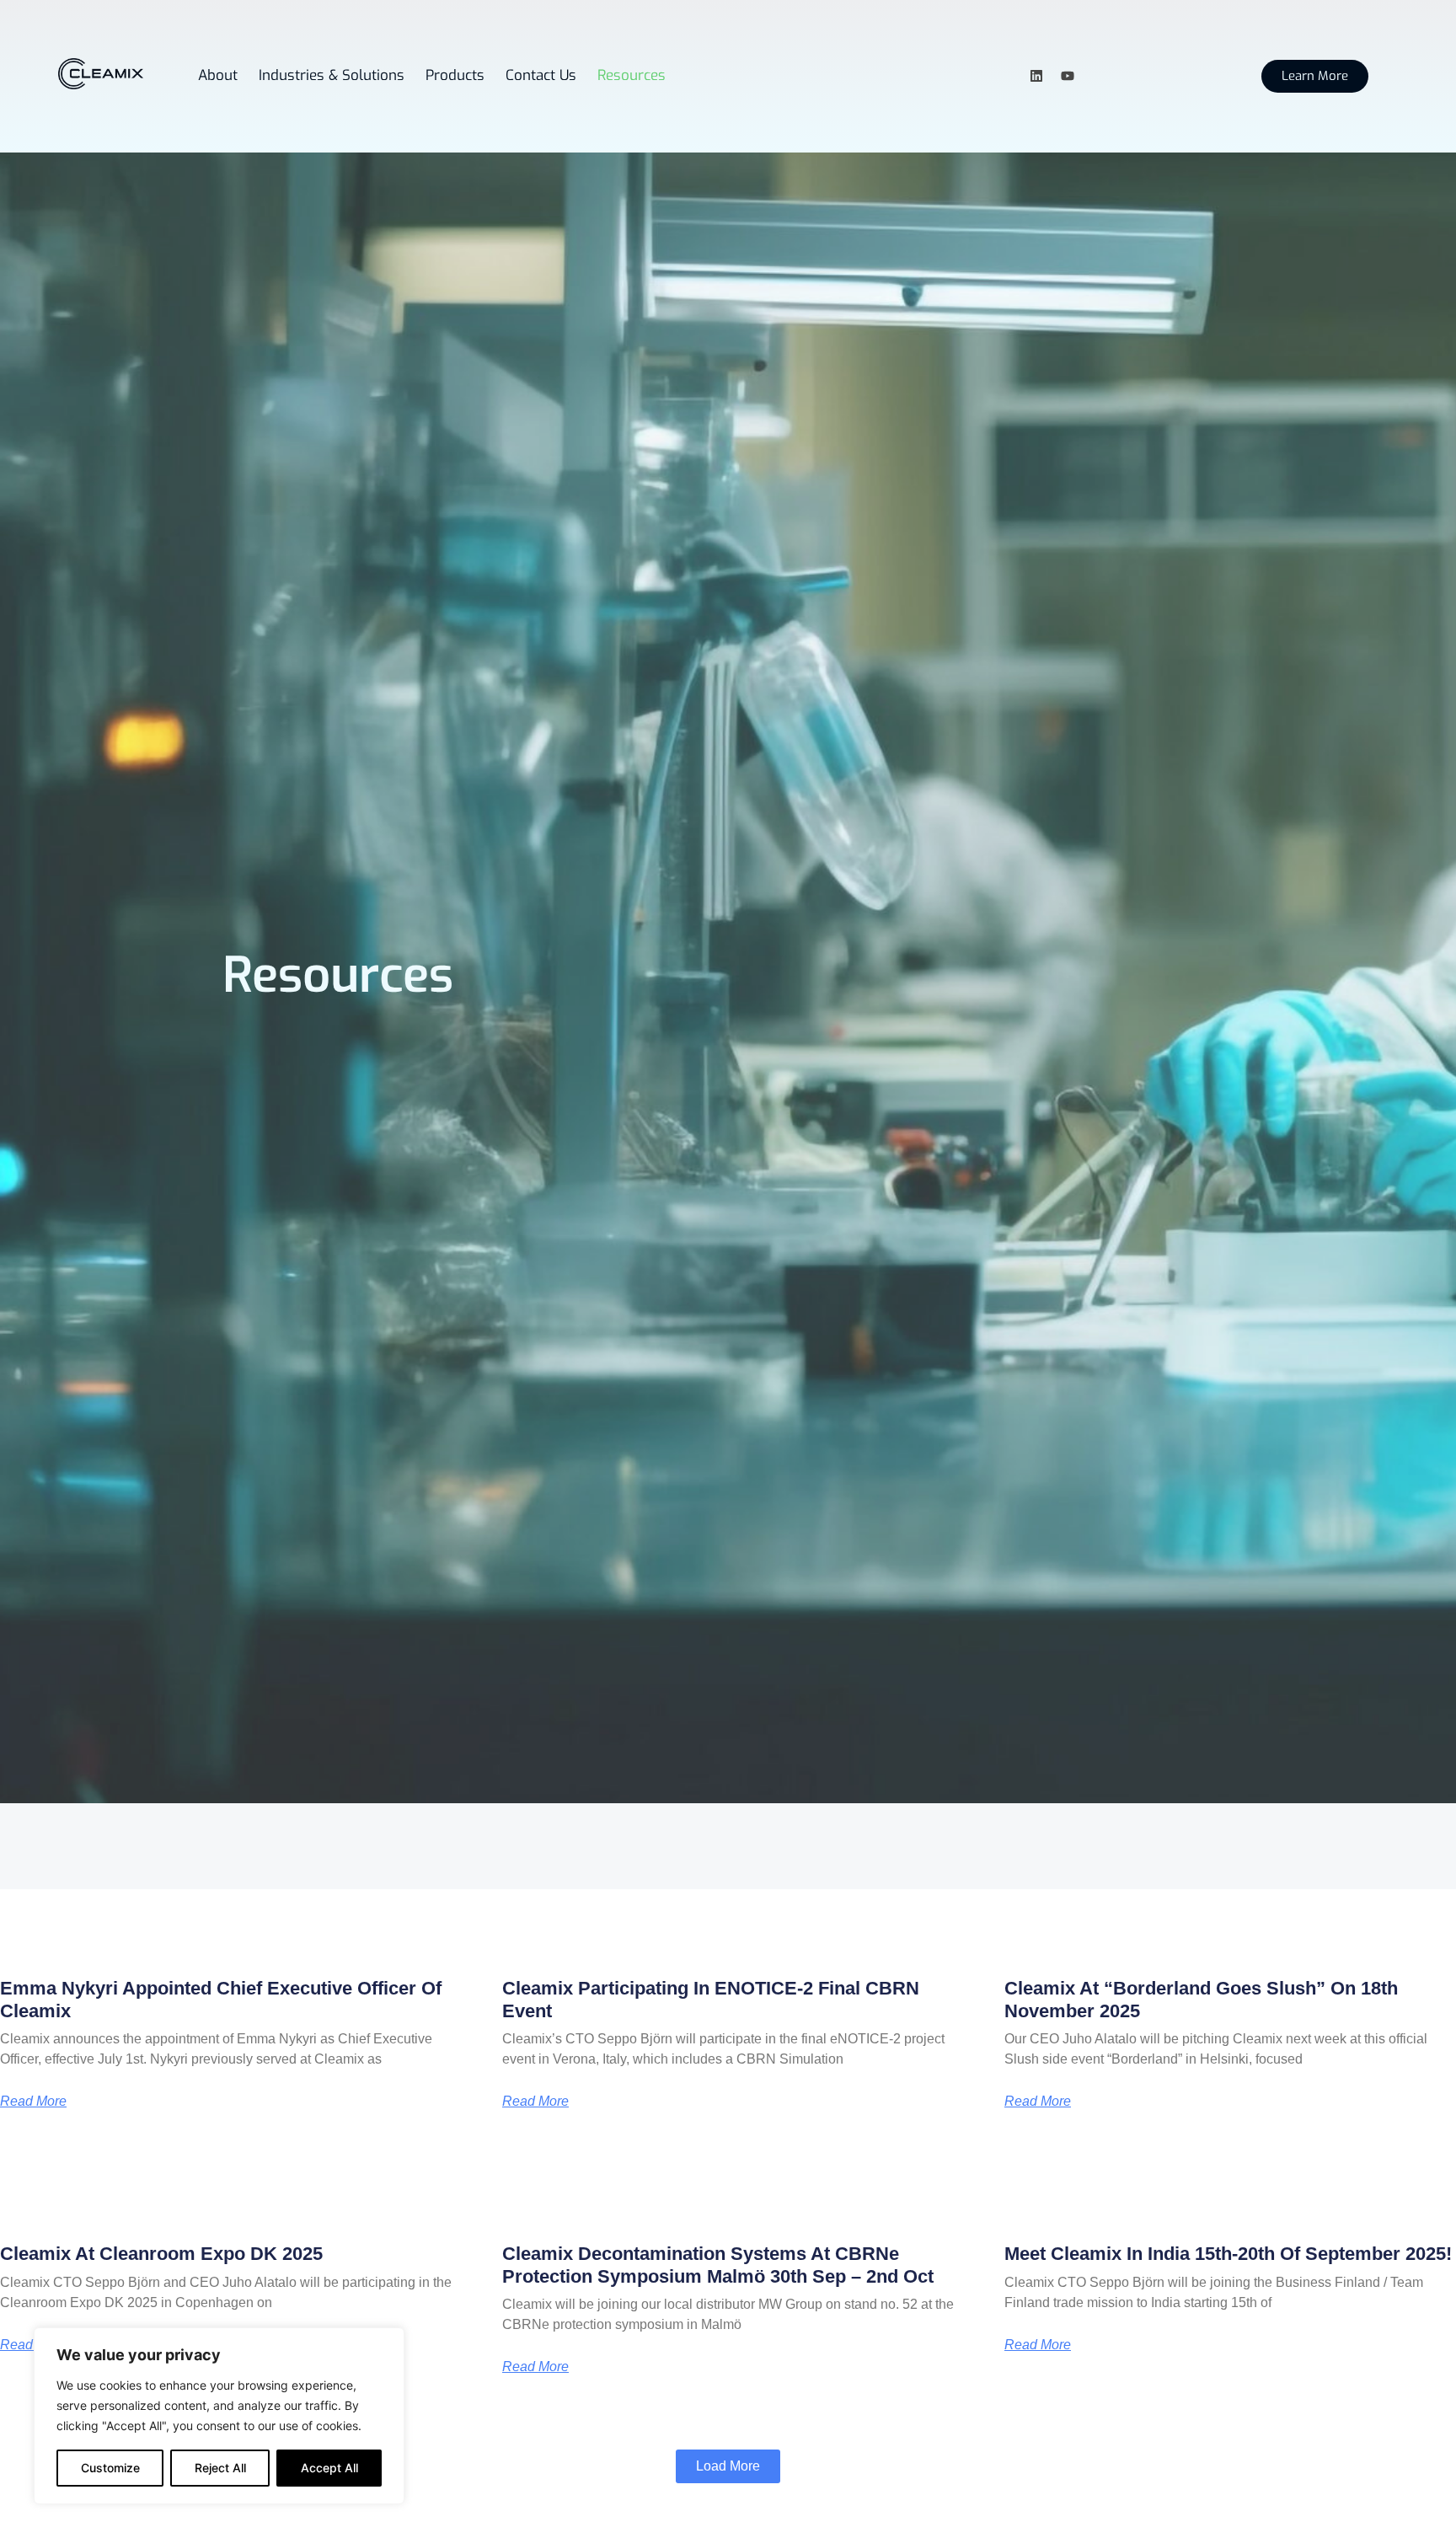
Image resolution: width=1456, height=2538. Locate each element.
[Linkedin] (1036, 76)
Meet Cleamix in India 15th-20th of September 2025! (1228, 2254)
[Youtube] (1068, 76)
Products (455, 75)
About (218, 75)
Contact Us (541, 75)
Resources (632, 75)
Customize (110, 2468)
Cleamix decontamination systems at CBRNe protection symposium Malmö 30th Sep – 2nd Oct (718, 2265)
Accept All (329, 2468)
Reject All (220, 2468)
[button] (728, 2466)
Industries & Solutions (332, 75)
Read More (33, 2102)
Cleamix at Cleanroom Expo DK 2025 (161, 2254)
